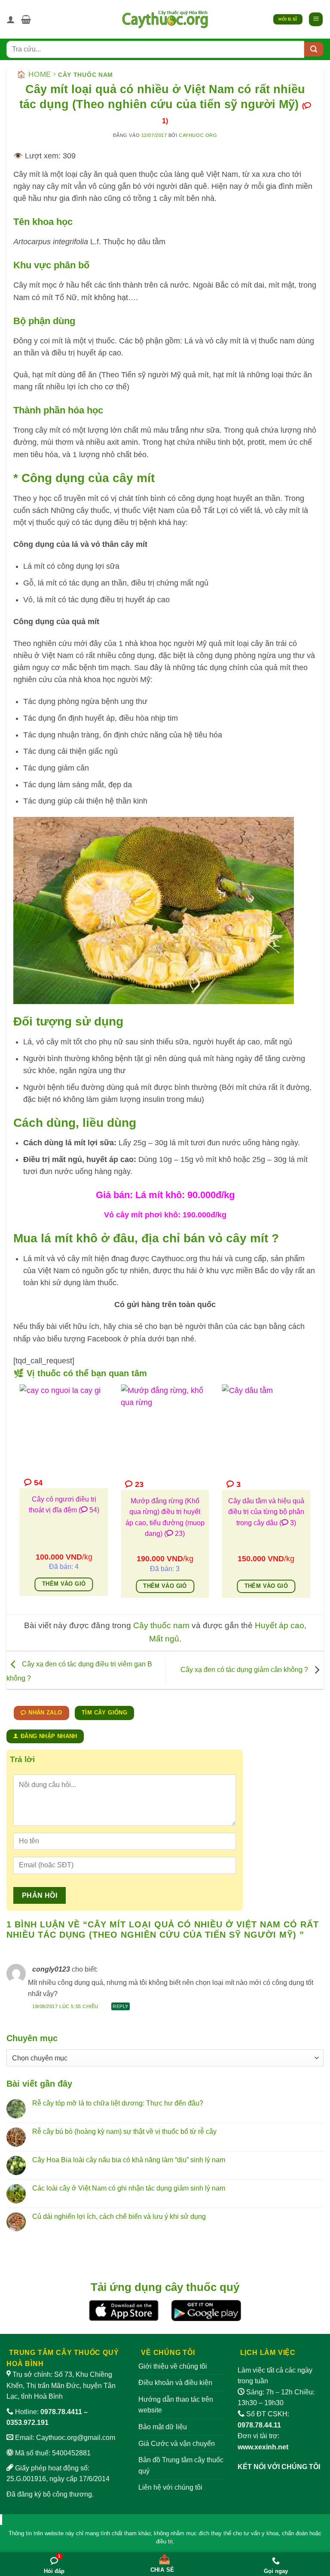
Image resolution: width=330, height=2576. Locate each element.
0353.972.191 (27, 2423)
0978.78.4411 (61, 2412)
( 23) (174, 1534)
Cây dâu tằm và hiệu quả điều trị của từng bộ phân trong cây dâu (266, 1512)
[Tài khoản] (11, 19)
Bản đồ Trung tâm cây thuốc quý (181, 2465)
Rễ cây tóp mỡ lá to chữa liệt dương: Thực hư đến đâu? (118, 2103)
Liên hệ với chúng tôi (170, 2487)
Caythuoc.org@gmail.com (76, 2438)
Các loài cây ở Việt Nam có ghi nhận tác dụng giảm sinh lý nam (129, 2188)
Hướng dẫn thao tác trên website (176, 2405)
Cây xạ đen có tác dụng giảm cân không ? (245, 1670)
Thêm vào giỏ (64, 1584)
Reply (121, 2006)
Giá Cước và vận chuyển (177, 2444)
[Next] (312, 1497)
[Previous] (18, 1497)
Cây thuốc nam (86, 75)
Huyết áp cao (280, 1625)
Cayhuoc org (198, 135)
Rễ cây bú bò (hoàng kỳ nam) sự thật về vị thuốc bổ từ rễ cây (124, 2131)
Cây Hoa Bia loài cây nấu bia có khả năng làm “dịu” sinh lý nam (129, 2160)
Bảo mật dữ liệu (163, 2427)
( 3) (288, 1523)
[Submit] (314, 49)
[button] (26, 19)
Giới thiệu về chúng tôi (173, 2366)
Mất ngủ (164, 1639)
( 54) (89, 1510)
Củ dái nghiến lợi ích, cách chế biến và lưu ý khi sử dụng (119, 2216)
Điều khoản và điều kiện (175, 2383)
